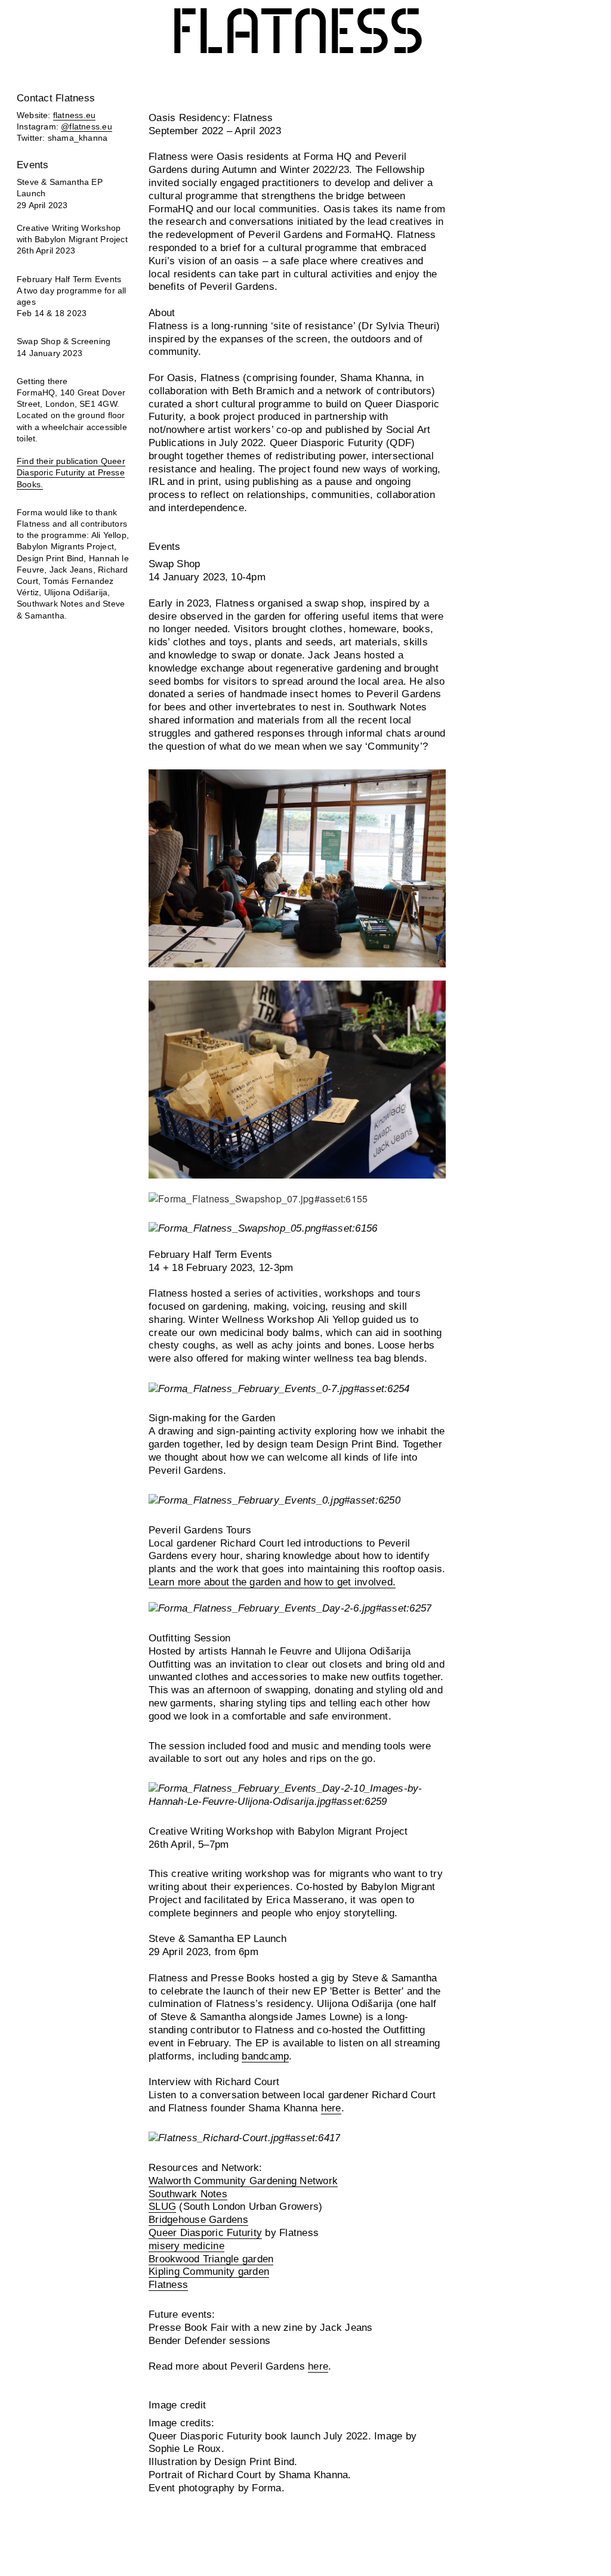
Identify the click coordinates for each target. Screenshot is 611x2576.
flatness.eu (74, 115)
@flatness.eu (86, 127)
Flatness (297, 34)
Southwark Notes (188, 2194)
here (331, 2108)
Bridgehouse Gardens (198, 2220)
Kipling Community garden (209, 2272)
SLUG (162, 2207)
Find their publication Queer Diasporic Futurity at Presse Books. (71, 473)
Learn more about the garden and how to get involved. (272, 1582)
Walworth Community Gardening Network (243, 2181)
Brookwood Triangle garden (211, 2259)
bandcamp (265, 2056)
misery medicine (186, 2246)
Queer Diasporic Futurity (205, 2233)
